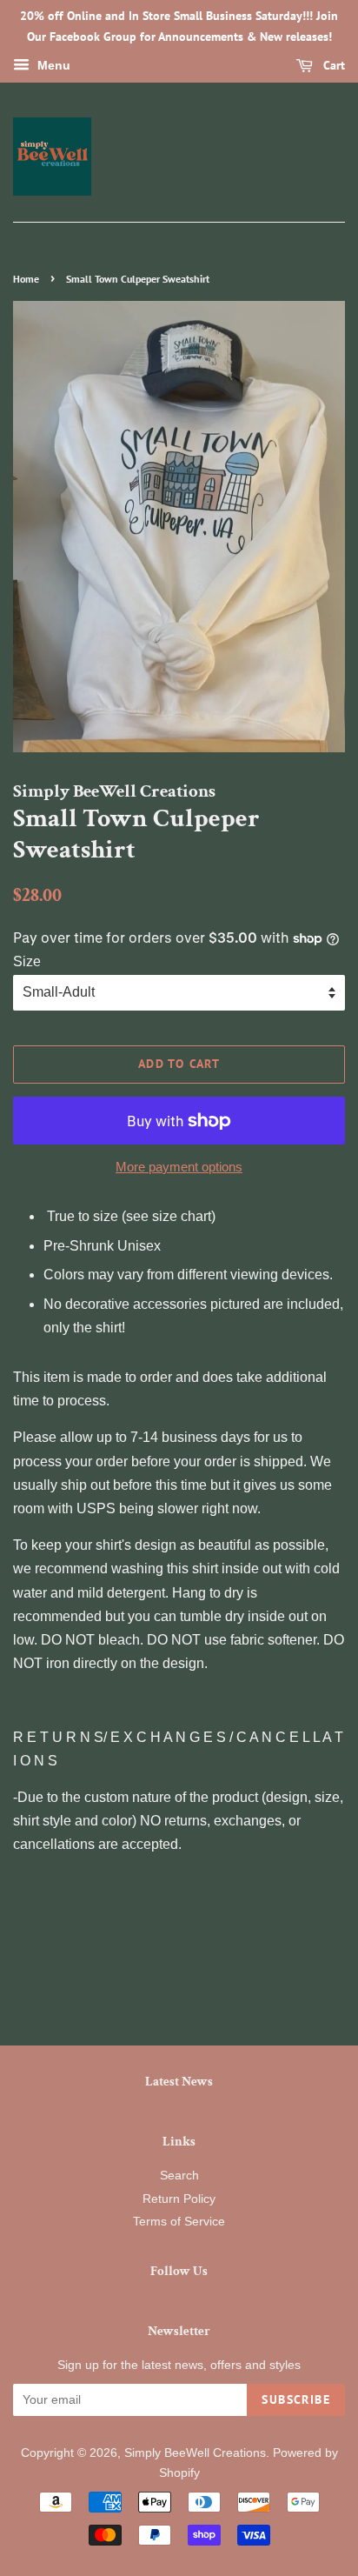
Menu (52, 65)
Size (27, 961)
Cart (332, 65)
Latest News (179, 2082)
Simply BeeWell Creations (195, 2453)
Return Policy (179, 2199)
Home (26, 279)
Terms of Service (179, 2222)
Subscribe (296, 2399)
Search (179, 2176)
